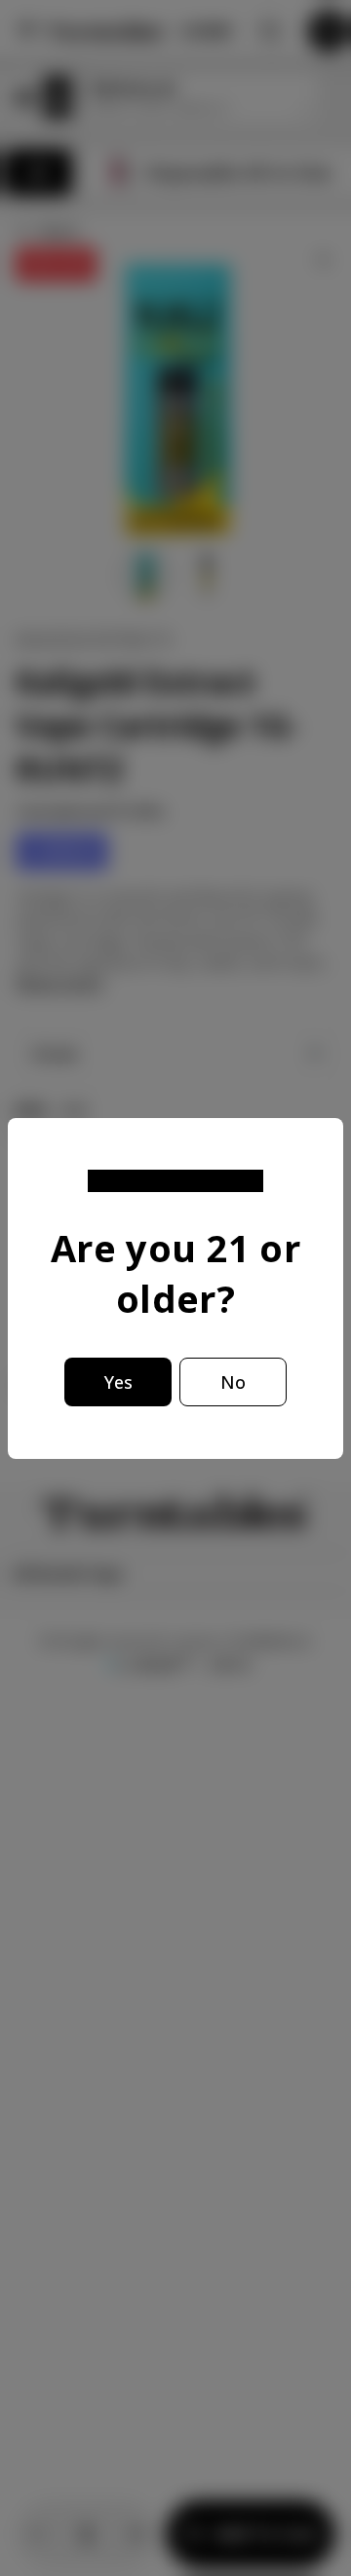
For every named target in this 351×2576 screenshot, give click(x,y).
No (233, 1382)
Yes (118, 1382)
